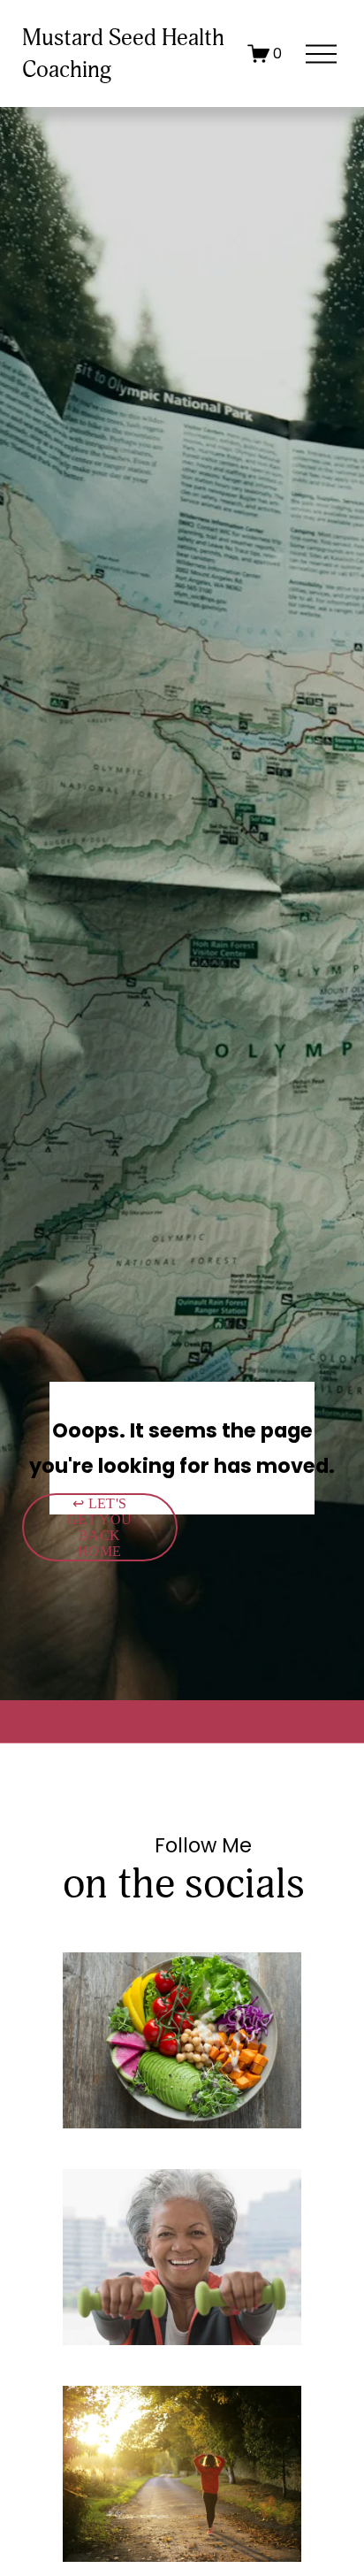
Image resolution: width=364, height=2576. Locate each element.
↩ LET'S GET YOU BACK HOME (99, 1527)
